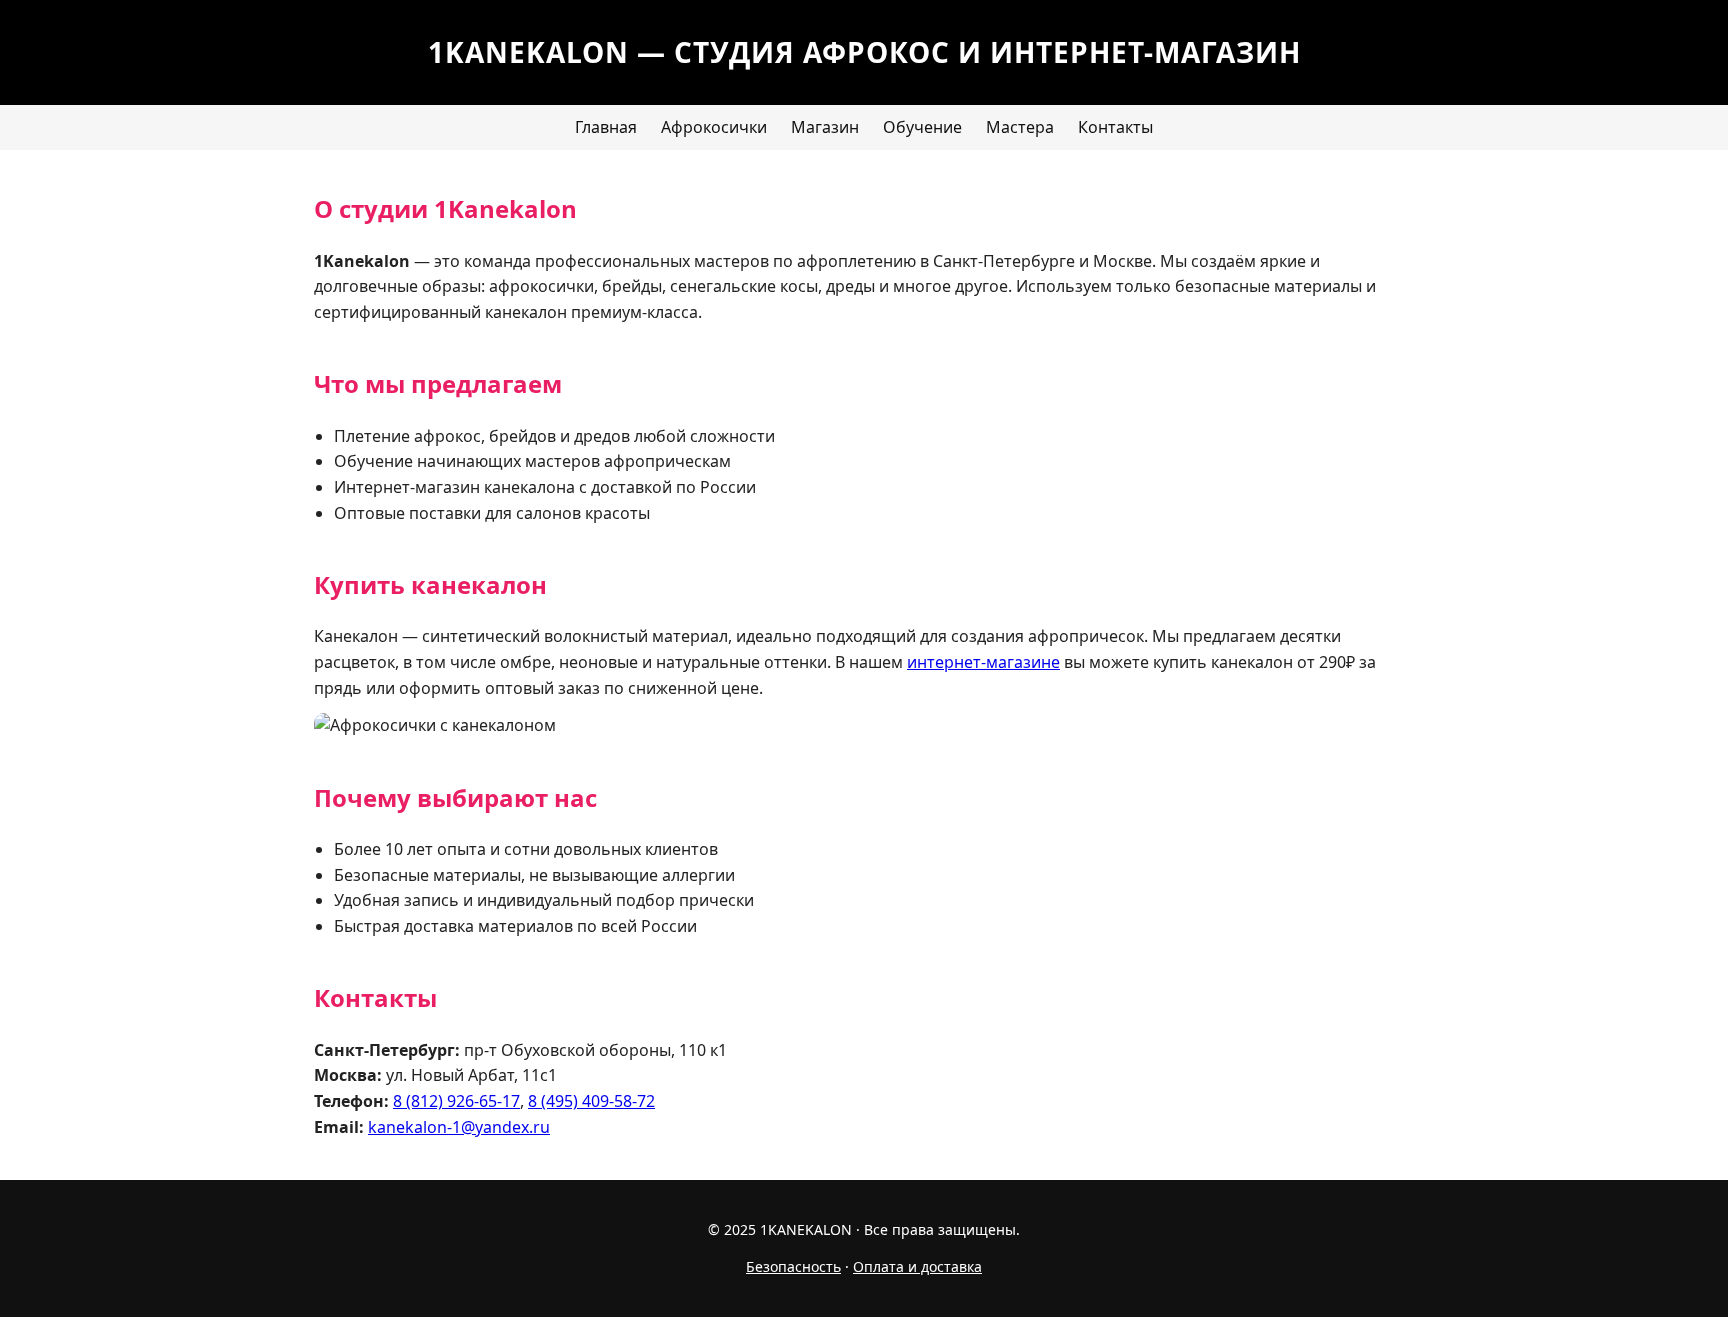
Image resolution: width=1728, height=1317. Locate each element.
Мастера (1020, 127)
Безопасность (793, 1266)
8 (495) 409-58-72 (591, 1101)
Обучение (922, 127)
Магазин (825, 127)
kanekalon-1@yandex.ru (459, 1127)
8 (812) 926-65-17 (456, 1101)
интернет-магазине (983, 662)
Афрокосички (714, 127)
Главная (606, 127)
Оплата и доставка (917, 1266)
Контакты (1115, 127)
